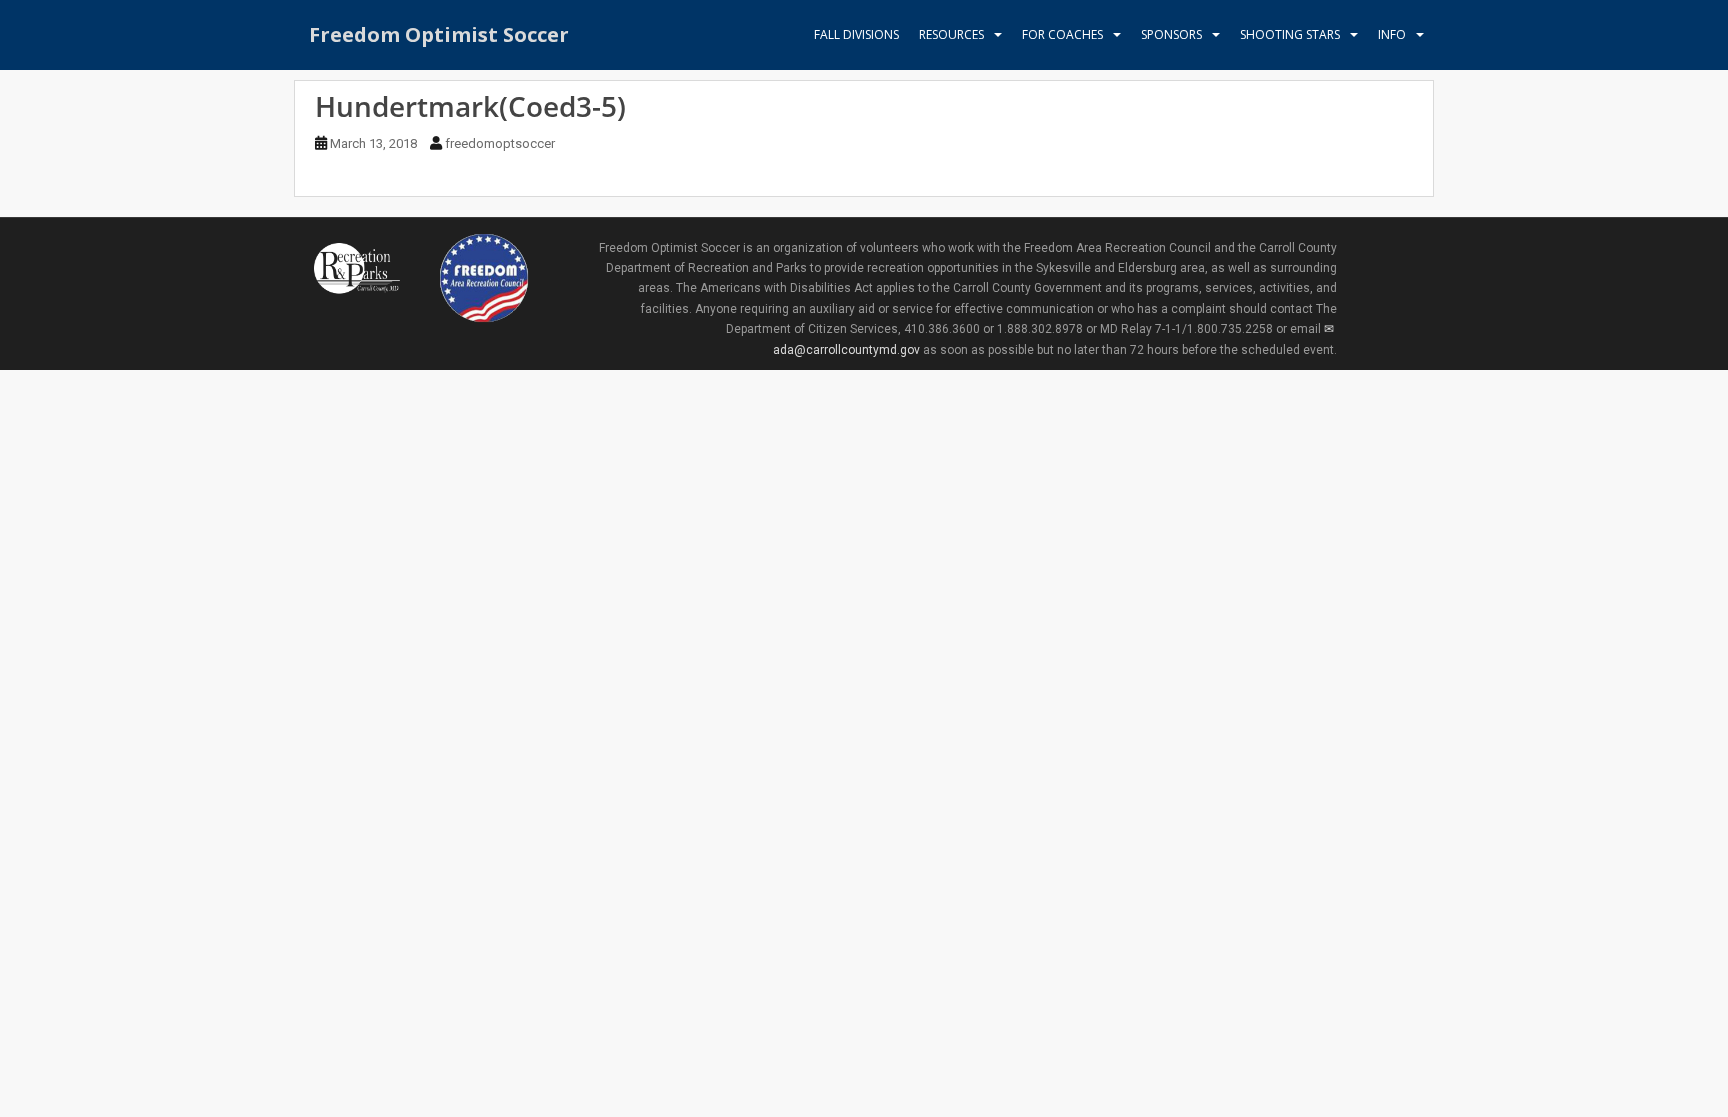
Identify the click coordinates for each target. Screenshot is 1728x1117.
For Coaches (1062, 34)
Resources (951, 34)
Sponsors (1171, 34)
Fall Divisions (856, 34)
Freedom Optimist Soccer (439, 34)
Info (1392, 34)
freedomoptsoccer (500, 143)
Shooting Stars (1290, 34)
